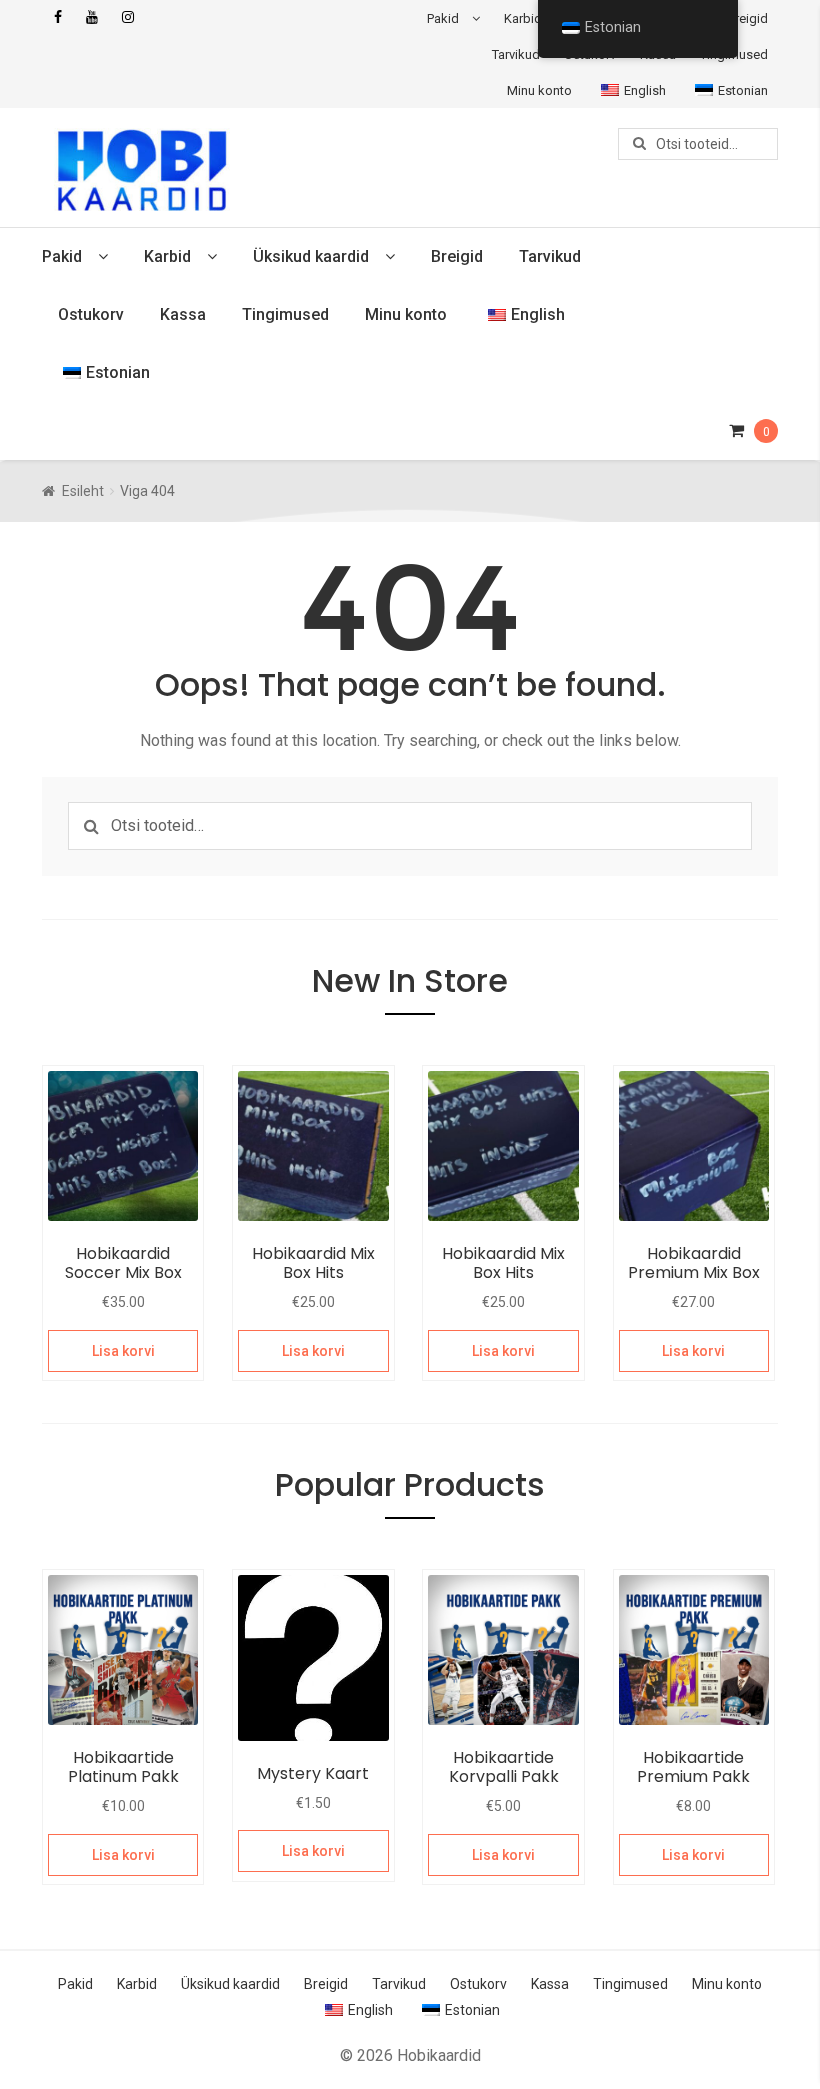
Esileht (83, 491)
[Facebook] (58, 17)
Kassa (183, 314)
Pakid (443, 18)
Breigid (747, 18)
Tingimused (285, 314)
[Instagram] (128, 17)
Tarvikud (516, 54)
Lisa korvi (123, 1351)
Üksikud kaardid (311, 256)
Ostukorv (91, 314)
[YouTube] (92, 17)
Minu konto (539, 90)
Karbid (523, 18)
